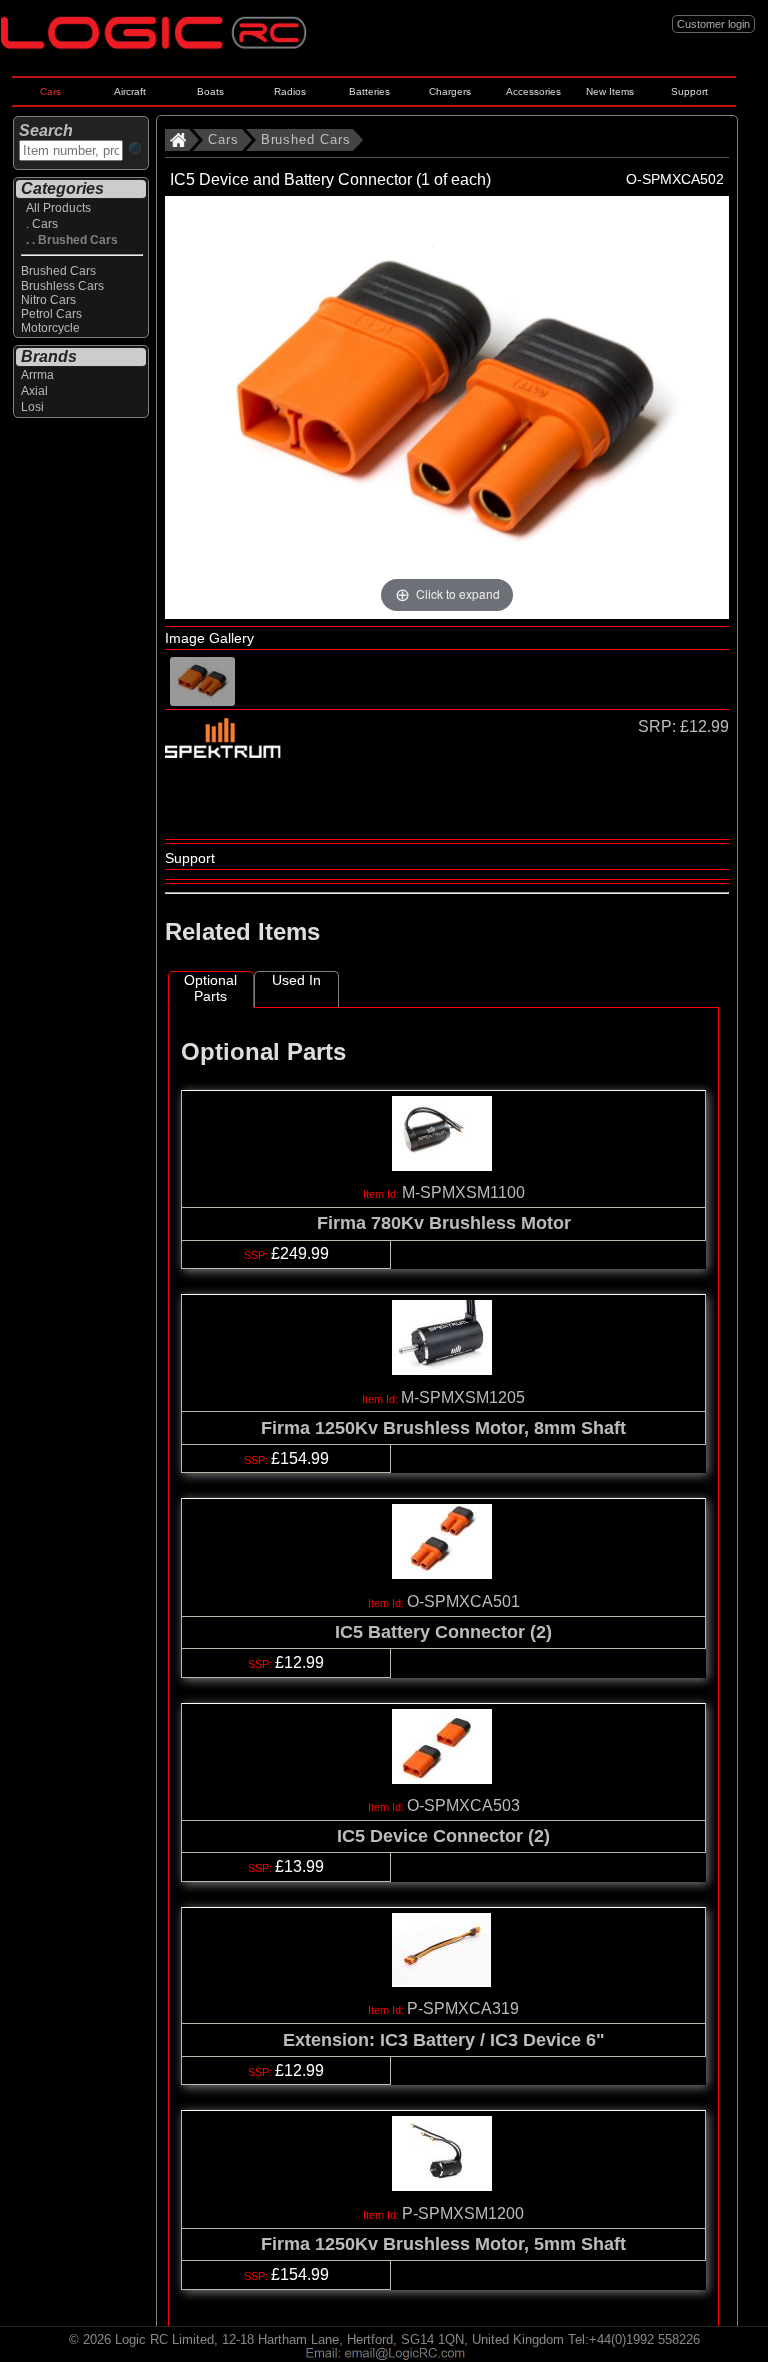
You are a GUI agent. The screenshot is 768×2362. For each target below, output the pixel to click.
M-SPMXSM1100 (463, 1192)
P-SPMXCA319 (463, 2008)
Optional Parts (210, 988)
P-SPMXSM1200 (463, 2213)
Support (689, 91)
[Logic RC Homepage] (153, 44)
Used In (296, 980)
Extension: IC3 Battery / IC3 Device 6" (444, 2040)
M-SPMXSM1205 (463, 1397)
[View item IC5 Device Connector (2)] (444, 1778)
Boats (210, 91)
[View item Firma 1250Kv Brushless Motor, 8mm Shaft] (444, 1369)
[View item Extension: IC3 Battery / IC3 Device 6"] (443, 1981)
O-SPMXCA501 (463, 1601)
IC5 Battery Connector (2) (443, 1632)
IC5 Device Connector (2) (443, 1836)
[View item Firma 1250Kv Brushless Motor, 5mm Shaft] (444, 2185)
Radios (290, 91)
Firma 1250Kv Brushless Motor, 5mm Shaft (443, 2244)
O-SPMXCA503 (463, 1805)
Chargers (450, 91)
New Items (610, 91)
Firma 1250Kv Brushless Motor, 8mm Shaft (443, 1428)
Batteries (369, 91)
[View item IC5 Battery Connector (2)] (444, 1573)
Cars (50, 91)
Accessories (533, 91)
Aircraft (130, 91)
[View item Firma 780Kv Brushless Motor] (444, 1165)
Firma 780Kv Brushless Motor (444, 1223)
